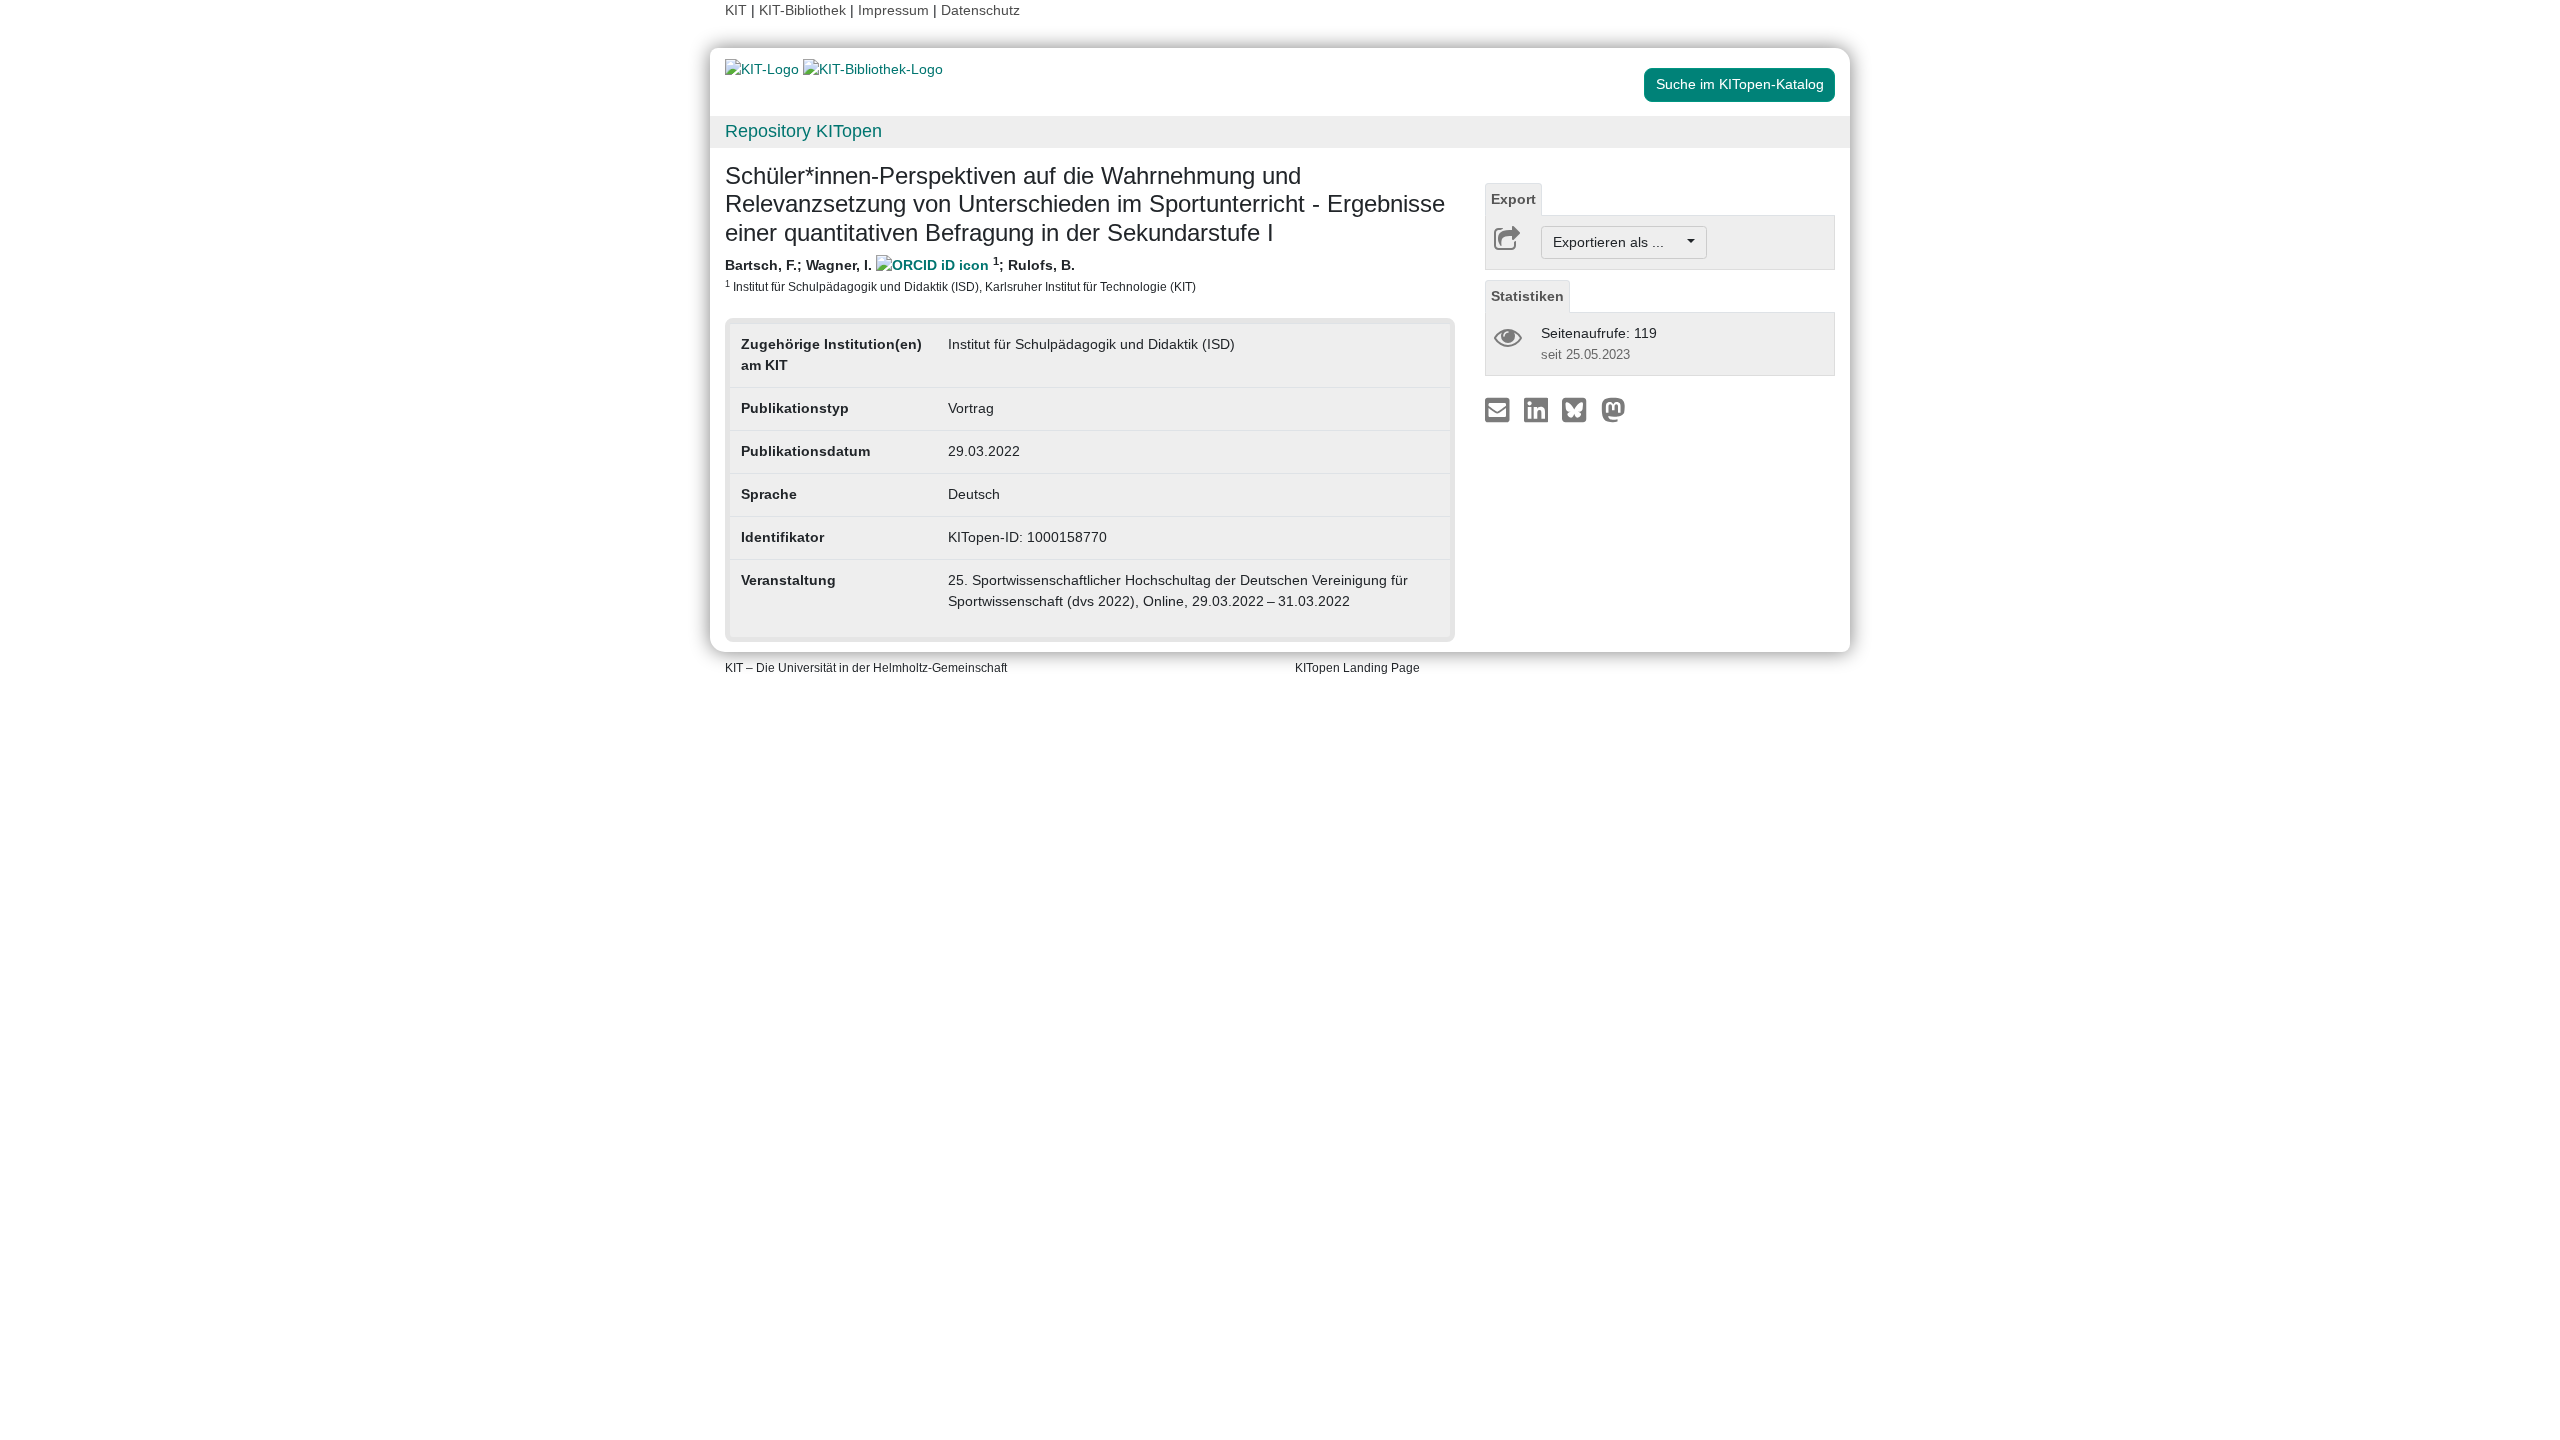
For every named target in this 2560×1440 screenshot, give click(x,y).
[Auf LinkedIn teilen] (1538, 409)
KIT (736, 10)
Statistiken (1527, 296)
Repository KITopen (803, 131)
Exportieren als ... (1618, 242)
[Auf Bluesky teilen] (1579, 409)
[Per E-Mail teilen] (1499, 409)
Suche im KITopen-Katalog (1740, 84)
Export (1513, 199)
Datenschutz (980, 10)
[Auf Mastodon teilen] (1613, 409)
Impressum (893, 10)
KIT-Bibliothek (804, 10)
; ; (960, 274)
